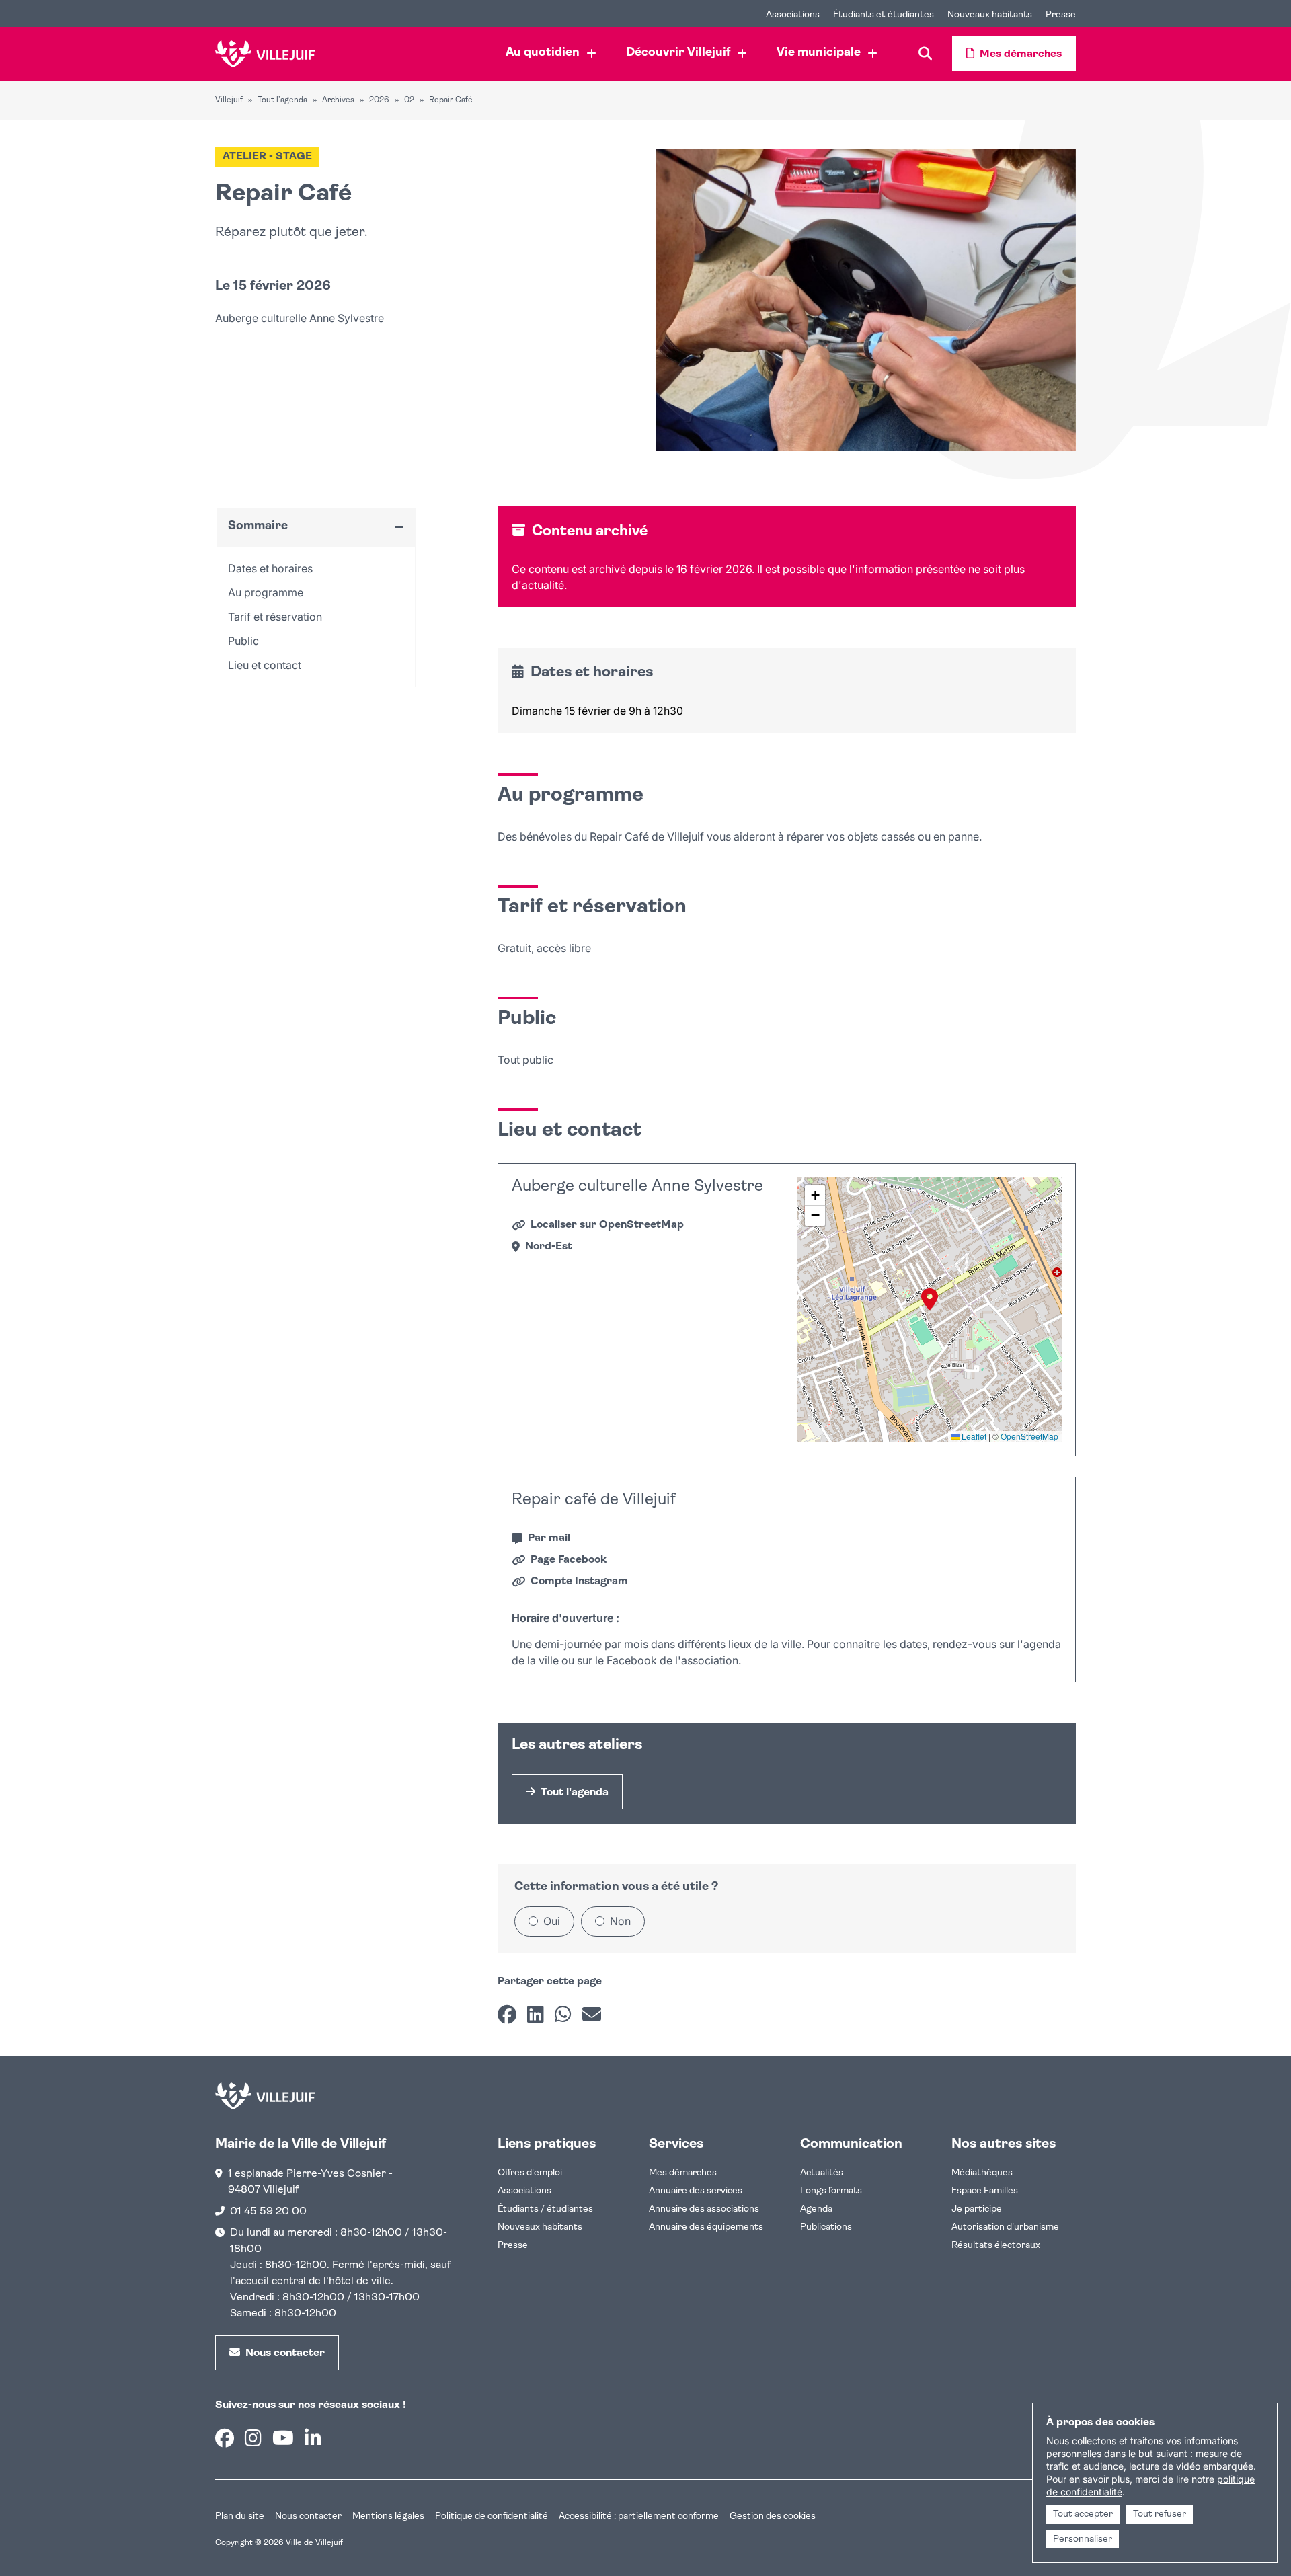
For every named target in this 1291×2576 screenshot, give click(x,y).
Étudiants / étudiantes (545, 2209)
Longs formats (831, 2191)
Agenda (816, 2209)
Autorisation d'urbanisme (1005, 2227)
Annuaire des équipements (706, 2227)
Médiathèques (982, 2173)
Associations (524, 2191)
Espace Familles (985, 2191)
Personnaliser (1083, 2539)
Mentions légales (388, 2516)
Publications (826, 2227)
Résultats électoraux (996, 2246)
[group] (929, 1310)
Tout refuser (1160, 2514)
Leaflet (973, 1436)
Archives (338, 100)
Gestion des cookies (773, 2516)
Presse (513, 2246)
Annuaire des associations (704, 2209)
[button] (930, 1299)
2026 (379, 100)
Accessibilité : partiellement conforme (639, 2516)
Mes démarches (683, 2173)
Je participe (977, 2209)
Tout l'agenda (282, 100)
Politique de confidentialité (492, 2516)
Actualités (822, 2173)
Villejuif (229, 100)
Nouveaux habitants (540, 2227)
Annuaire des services (696, 2191)
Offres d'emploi (530, 2173)
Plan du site (240, 2516)
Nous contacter (308, 2516)
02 (409, 100)
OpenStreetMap (1029, 1436)
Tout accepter (1083, 2514)
